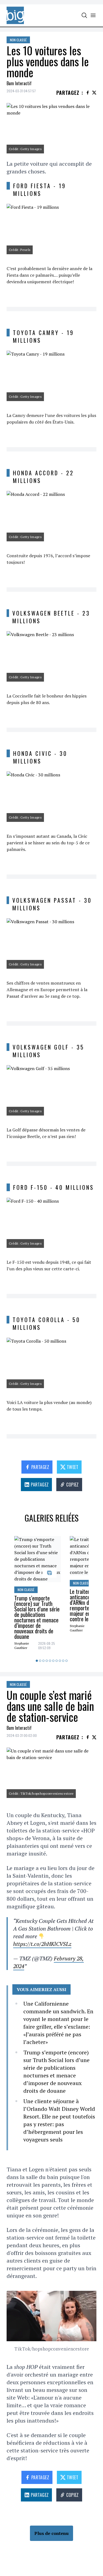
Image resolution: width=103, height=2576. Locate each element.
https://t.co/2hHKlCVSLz (42, 1944)
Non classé (18, 40)
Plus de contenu (51, 2533)
